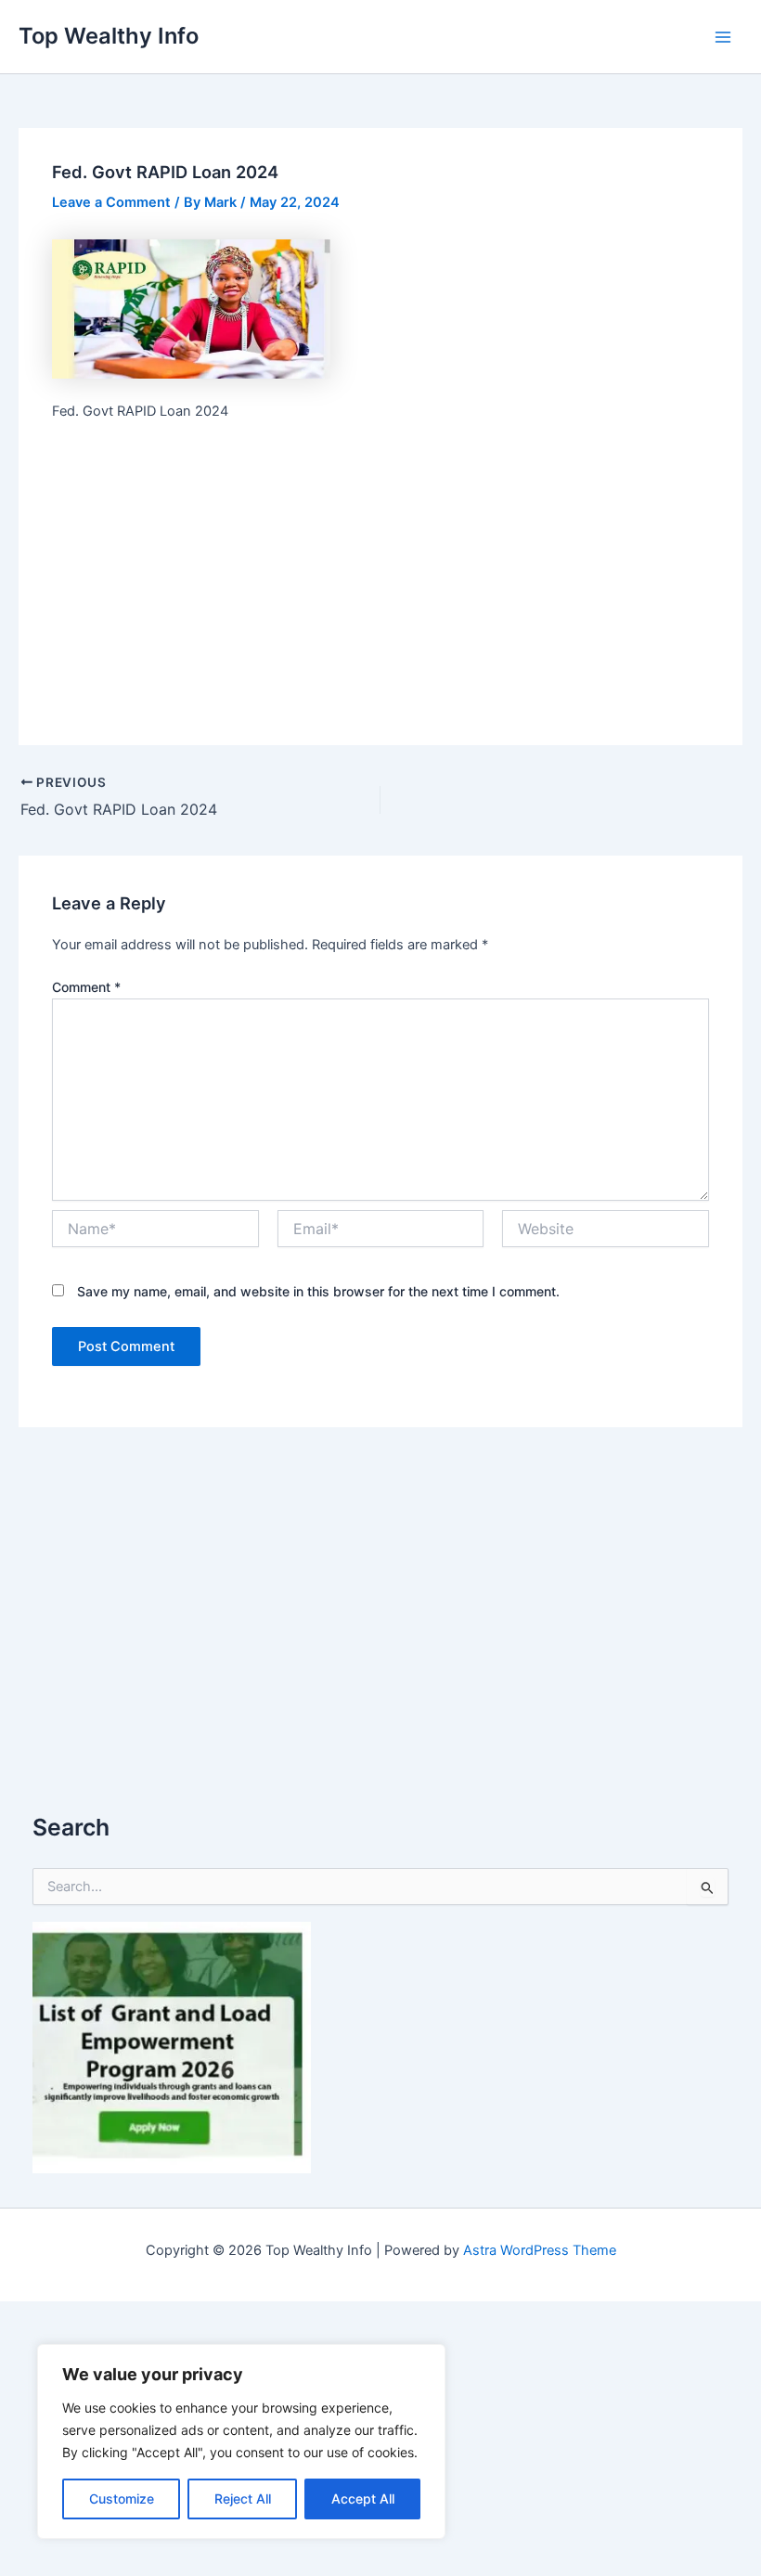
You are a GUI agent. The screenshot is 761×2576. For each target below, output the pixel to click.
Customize (122, 2499)
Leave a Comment (111, 202)
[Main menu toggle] (723, 37)
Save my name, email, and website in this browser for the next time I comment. (318, 1291)
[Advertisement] (381, 574)
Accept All (363, 2499)
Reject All (243, 2499)
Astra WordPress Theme (540, 2250)
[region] (241, 2441)
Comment (86, 987)
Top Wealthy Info (109, 36)
